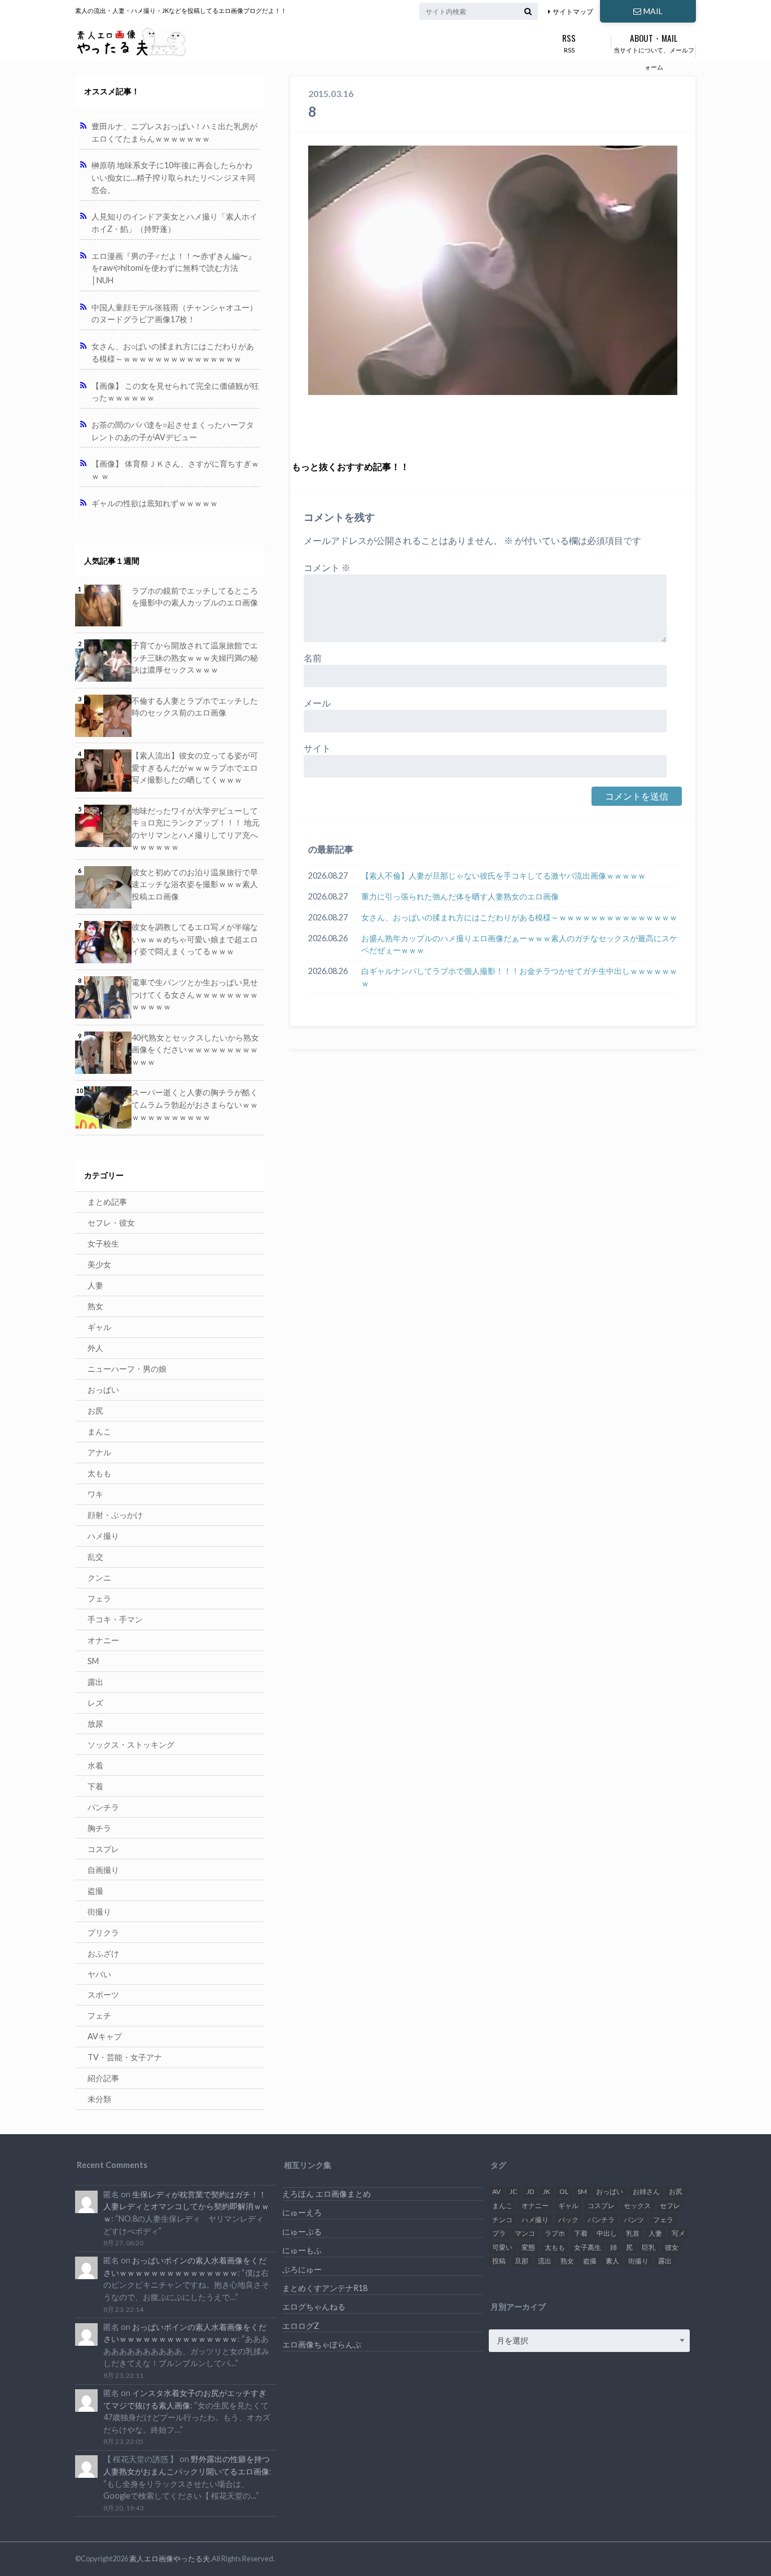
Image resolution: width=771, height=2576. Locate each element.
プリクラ (103, 1932)
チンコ (502, 2220)
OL (564, 2191)
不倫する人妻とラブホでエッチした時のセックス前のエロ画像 (195, 707)
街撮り (99, 1912)
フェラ (99, 1598)
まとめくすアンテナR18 (325, 2288)
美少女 (99, 1264)
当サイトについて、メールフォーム (654, 51)
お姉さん (646, 2191)
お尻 (95, 1410)
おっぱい (103, 1390)
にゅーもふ (302, 2250)
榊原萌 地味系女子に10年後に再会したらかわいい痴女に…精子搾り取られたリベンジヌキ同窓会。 (173, 177)
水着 (95, 1765)
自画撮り (103, 1870)
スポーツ (103, 1994)
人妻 (95, 1285)
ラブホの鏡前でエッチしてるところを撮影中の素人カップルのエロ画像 (195, 597)
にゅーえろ (302, 2212)
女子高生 (588, 2247)
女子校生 (103, 1243)
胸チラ (99, 1828)
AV (496, 2191)
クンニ (99, 1577)
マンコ (525, 2233)
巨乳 (649, 2247)
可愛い (502, 2247)
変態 (528, 2247)
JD (530, 2191)
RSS (569, 42)
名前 (313, 658)
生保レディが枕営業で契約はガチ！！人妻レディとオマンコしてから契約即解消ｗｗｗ (186, 2206)
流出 (545, 2261)
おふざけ (103, 1953)
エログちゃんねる (314, 2307)
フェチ (99, 2015)
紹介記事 (103, 2078)
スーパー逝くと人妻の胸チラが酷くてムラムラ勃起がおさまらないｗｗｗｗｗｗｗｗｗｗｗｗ (195, 1104)
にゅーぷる (302, 2231)
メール (317, 703)
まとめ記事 (107, 1202)
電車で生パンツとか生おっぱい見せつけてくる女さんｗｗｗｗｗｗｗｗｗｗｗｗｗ (195, 994)
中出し (607, 2233)
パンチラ (103, 1807)
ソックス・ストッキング (131, 1745)
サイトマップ (573, 12)
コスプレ (103, 1849)
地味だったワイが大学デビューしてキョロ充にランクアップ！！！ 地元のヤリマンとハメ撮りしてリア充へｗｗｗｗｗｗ (196, 829)
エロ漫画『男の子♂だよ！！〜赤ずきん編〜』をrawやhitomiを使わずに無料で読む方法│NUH (174, 268)
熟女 (95, 1306)
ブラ (499, 2233)
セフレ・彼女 (111, 1223)
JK (547, 2191)
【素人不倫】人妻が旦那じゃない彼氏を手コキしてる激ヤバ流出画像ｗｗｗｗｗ (503, 876)
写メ (678, 2233)
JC (513, 2191)
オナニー (103, 1640)
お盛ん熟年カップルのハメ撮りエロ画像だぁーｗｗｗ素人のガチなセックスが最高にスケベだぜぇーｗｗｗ (519, 944)
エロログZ (301, 2326)
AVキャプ (105, 2036)
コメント (327, 567)
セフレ (670, 2206)
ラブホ (555, 2233)
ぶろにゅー (302, 2269)
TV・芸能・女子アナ (125, 2057)
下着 (95, 1786)
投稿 (499, 2261)
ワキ (95, 1494)
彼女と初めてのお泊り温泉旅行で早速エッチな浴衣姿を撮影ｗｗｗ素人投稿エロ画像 (195, 884)
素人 (612, 2261)
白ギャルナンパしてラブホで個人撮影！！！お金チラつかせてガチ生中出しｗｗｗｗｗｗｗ (519, 977)
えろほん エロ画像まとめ (327, 2194)
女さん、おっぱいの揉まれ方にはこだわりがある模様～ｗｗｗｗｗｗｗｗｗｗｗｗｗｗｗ (519, 917)
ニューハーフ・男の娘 (127, 1369)
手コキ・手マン (115, 1619)
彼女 (672, 2247)
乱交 (95, 1557)
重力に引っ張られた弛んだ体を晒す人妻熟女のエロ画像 (460, 896)
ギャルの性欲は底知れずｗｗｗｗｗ (155, 503)
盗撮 (95, 1891)
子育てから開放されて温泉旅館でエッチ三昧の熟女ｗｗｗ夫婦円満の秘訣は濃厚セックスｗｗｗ (195, 657)
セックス (637, 2206)
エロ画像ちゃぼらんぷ (322, 2344)
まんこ (99, 1431)
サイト (317, 748)
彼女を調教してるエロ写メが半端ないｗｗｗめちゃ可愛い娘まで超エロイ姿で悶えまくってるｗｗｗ (195, 939)
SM (93, 1661)
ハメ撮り (103, 1536)
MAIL (653, 11)
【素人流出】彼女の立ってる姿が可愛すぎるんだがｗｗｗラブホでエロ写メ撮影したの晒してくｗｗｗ (195, 767)
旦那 (522, 2261)
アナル (99, 1452)
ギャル (99, 1327)
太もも (99, 1473)
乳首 (633, 2233)
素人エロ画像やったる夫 (170, 2559)
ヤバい (99, 1974)
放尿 (95, 1724)
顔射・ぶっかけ (115, 1515)
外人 (95, 1348)
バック (568, 2220)
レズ (95, 1703)
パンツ (634, 2220)
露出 (95, 1682)
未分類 (99, 2099)
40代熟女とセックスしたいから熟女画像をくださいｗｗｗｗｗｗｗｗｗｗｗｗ (195, 1050)
